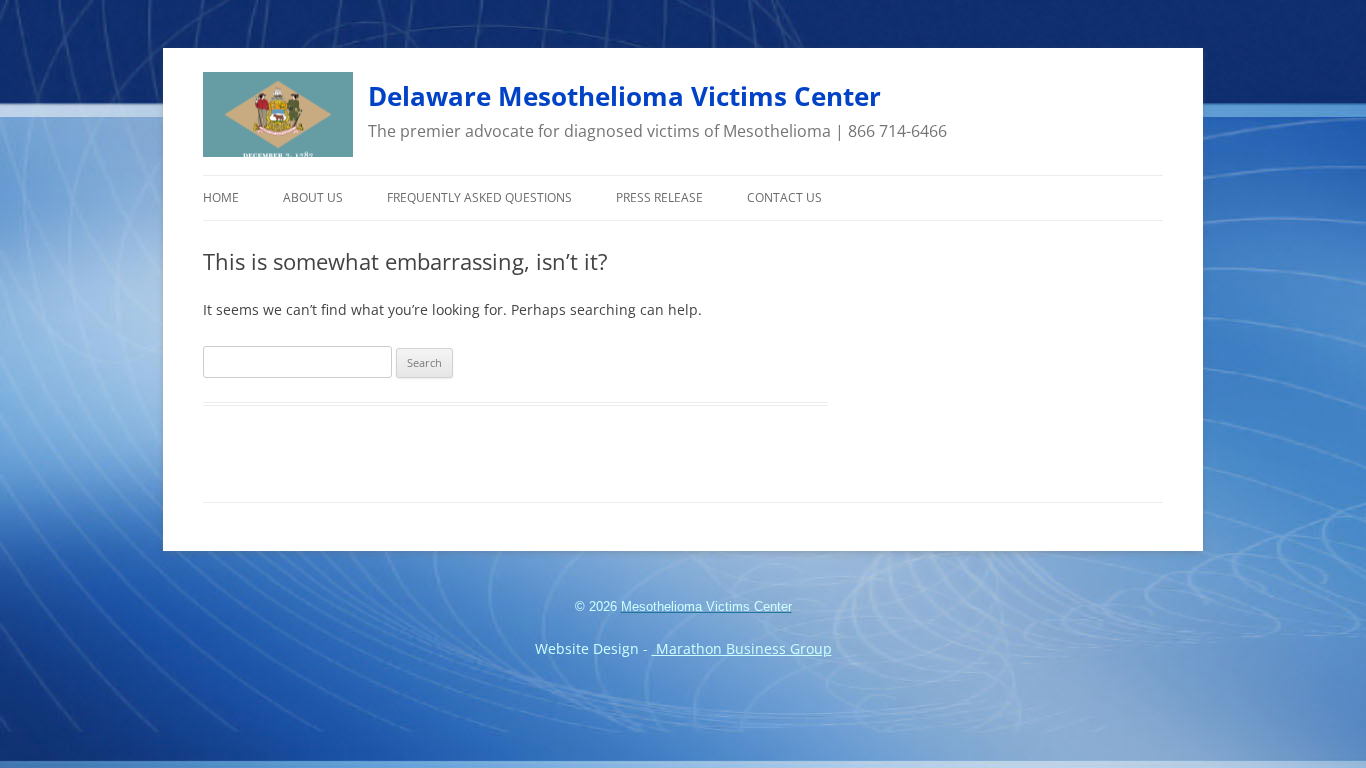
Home (221, 197)
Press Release (659, 197)
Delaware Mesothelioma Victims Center (624, 96)
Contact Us (784, 197)
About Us (313, 197)
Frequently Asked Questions (479, 197)
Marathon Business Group (742, 648)
